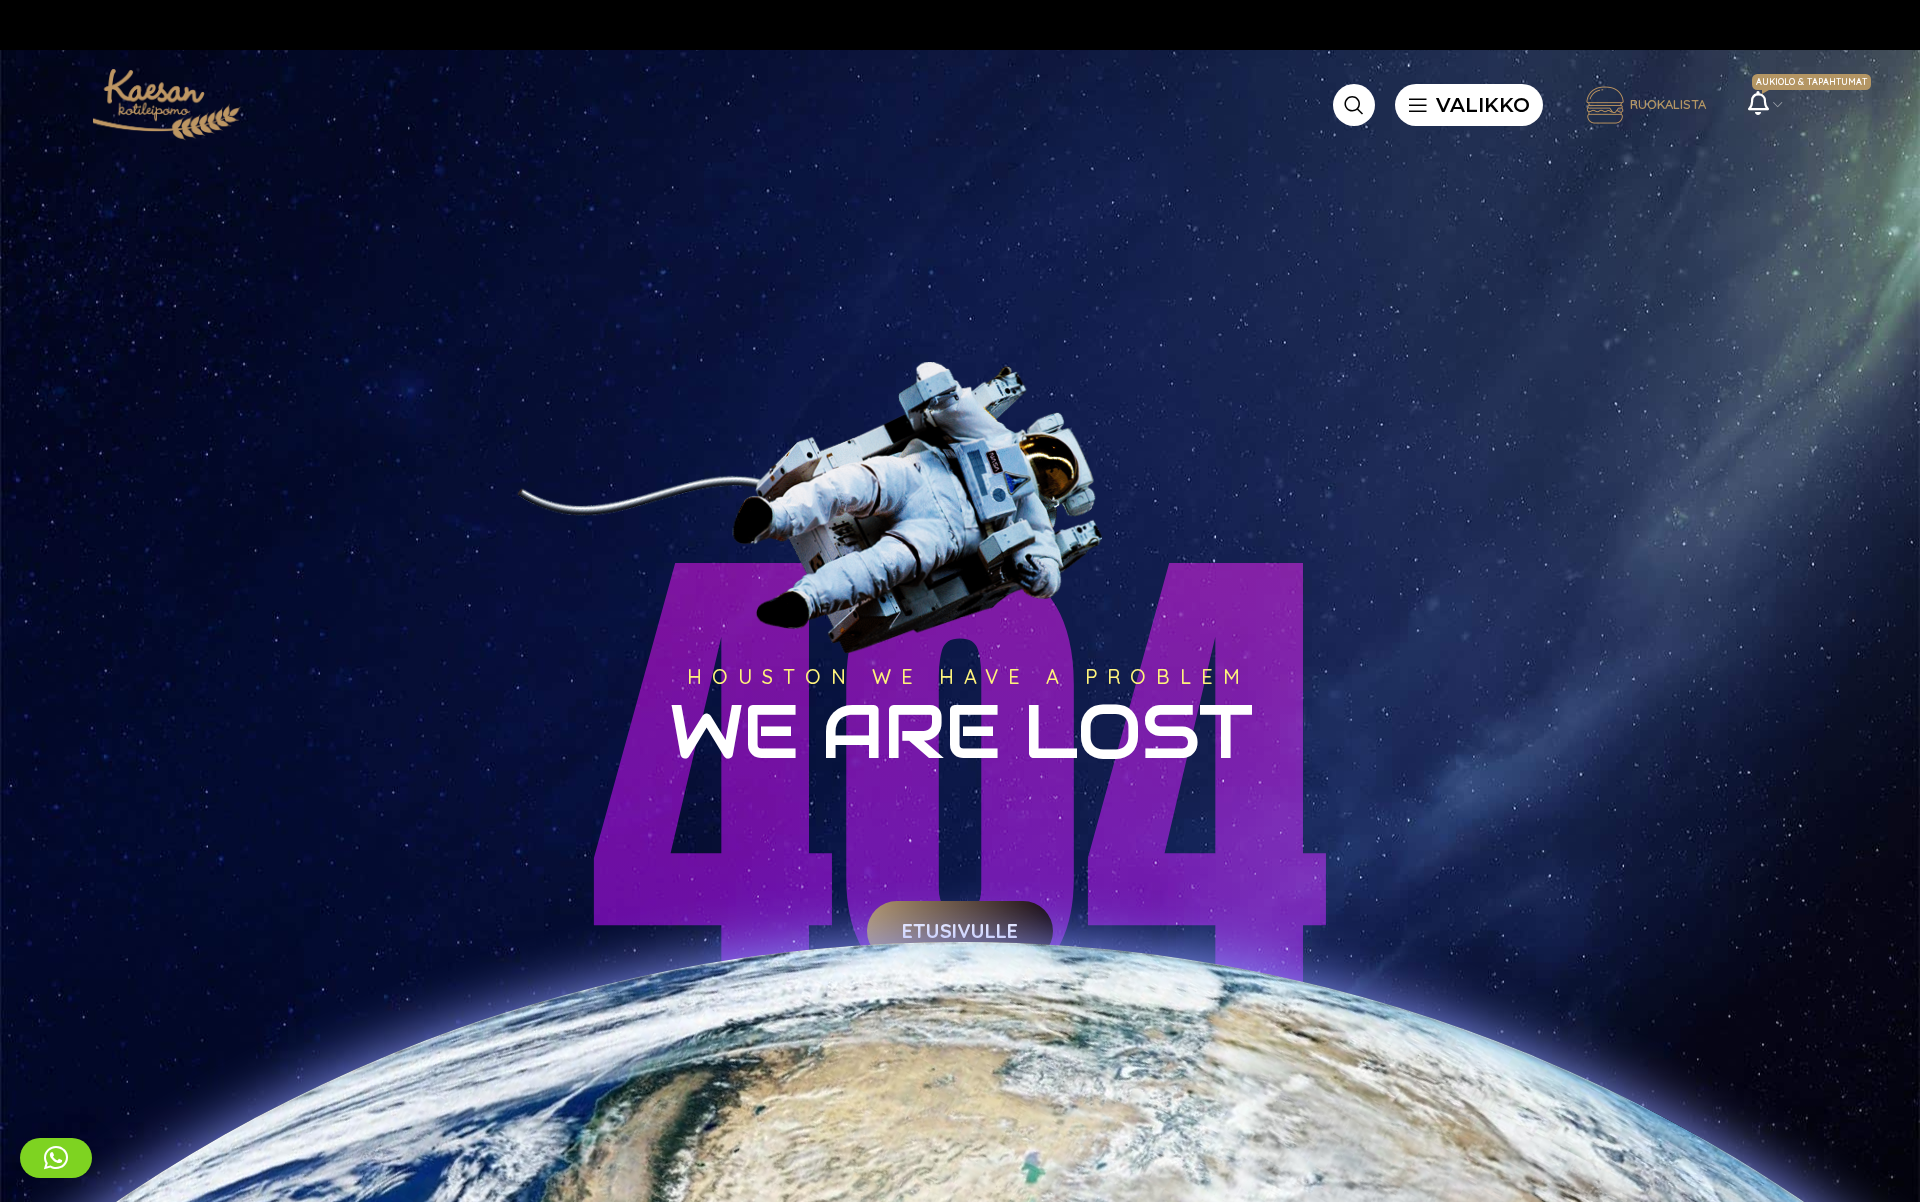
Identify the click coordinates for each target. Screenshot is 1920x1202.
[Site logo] (163, 103)
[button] (56, 1158)
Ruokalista (1668, 104)
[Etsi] (1354, 105)
